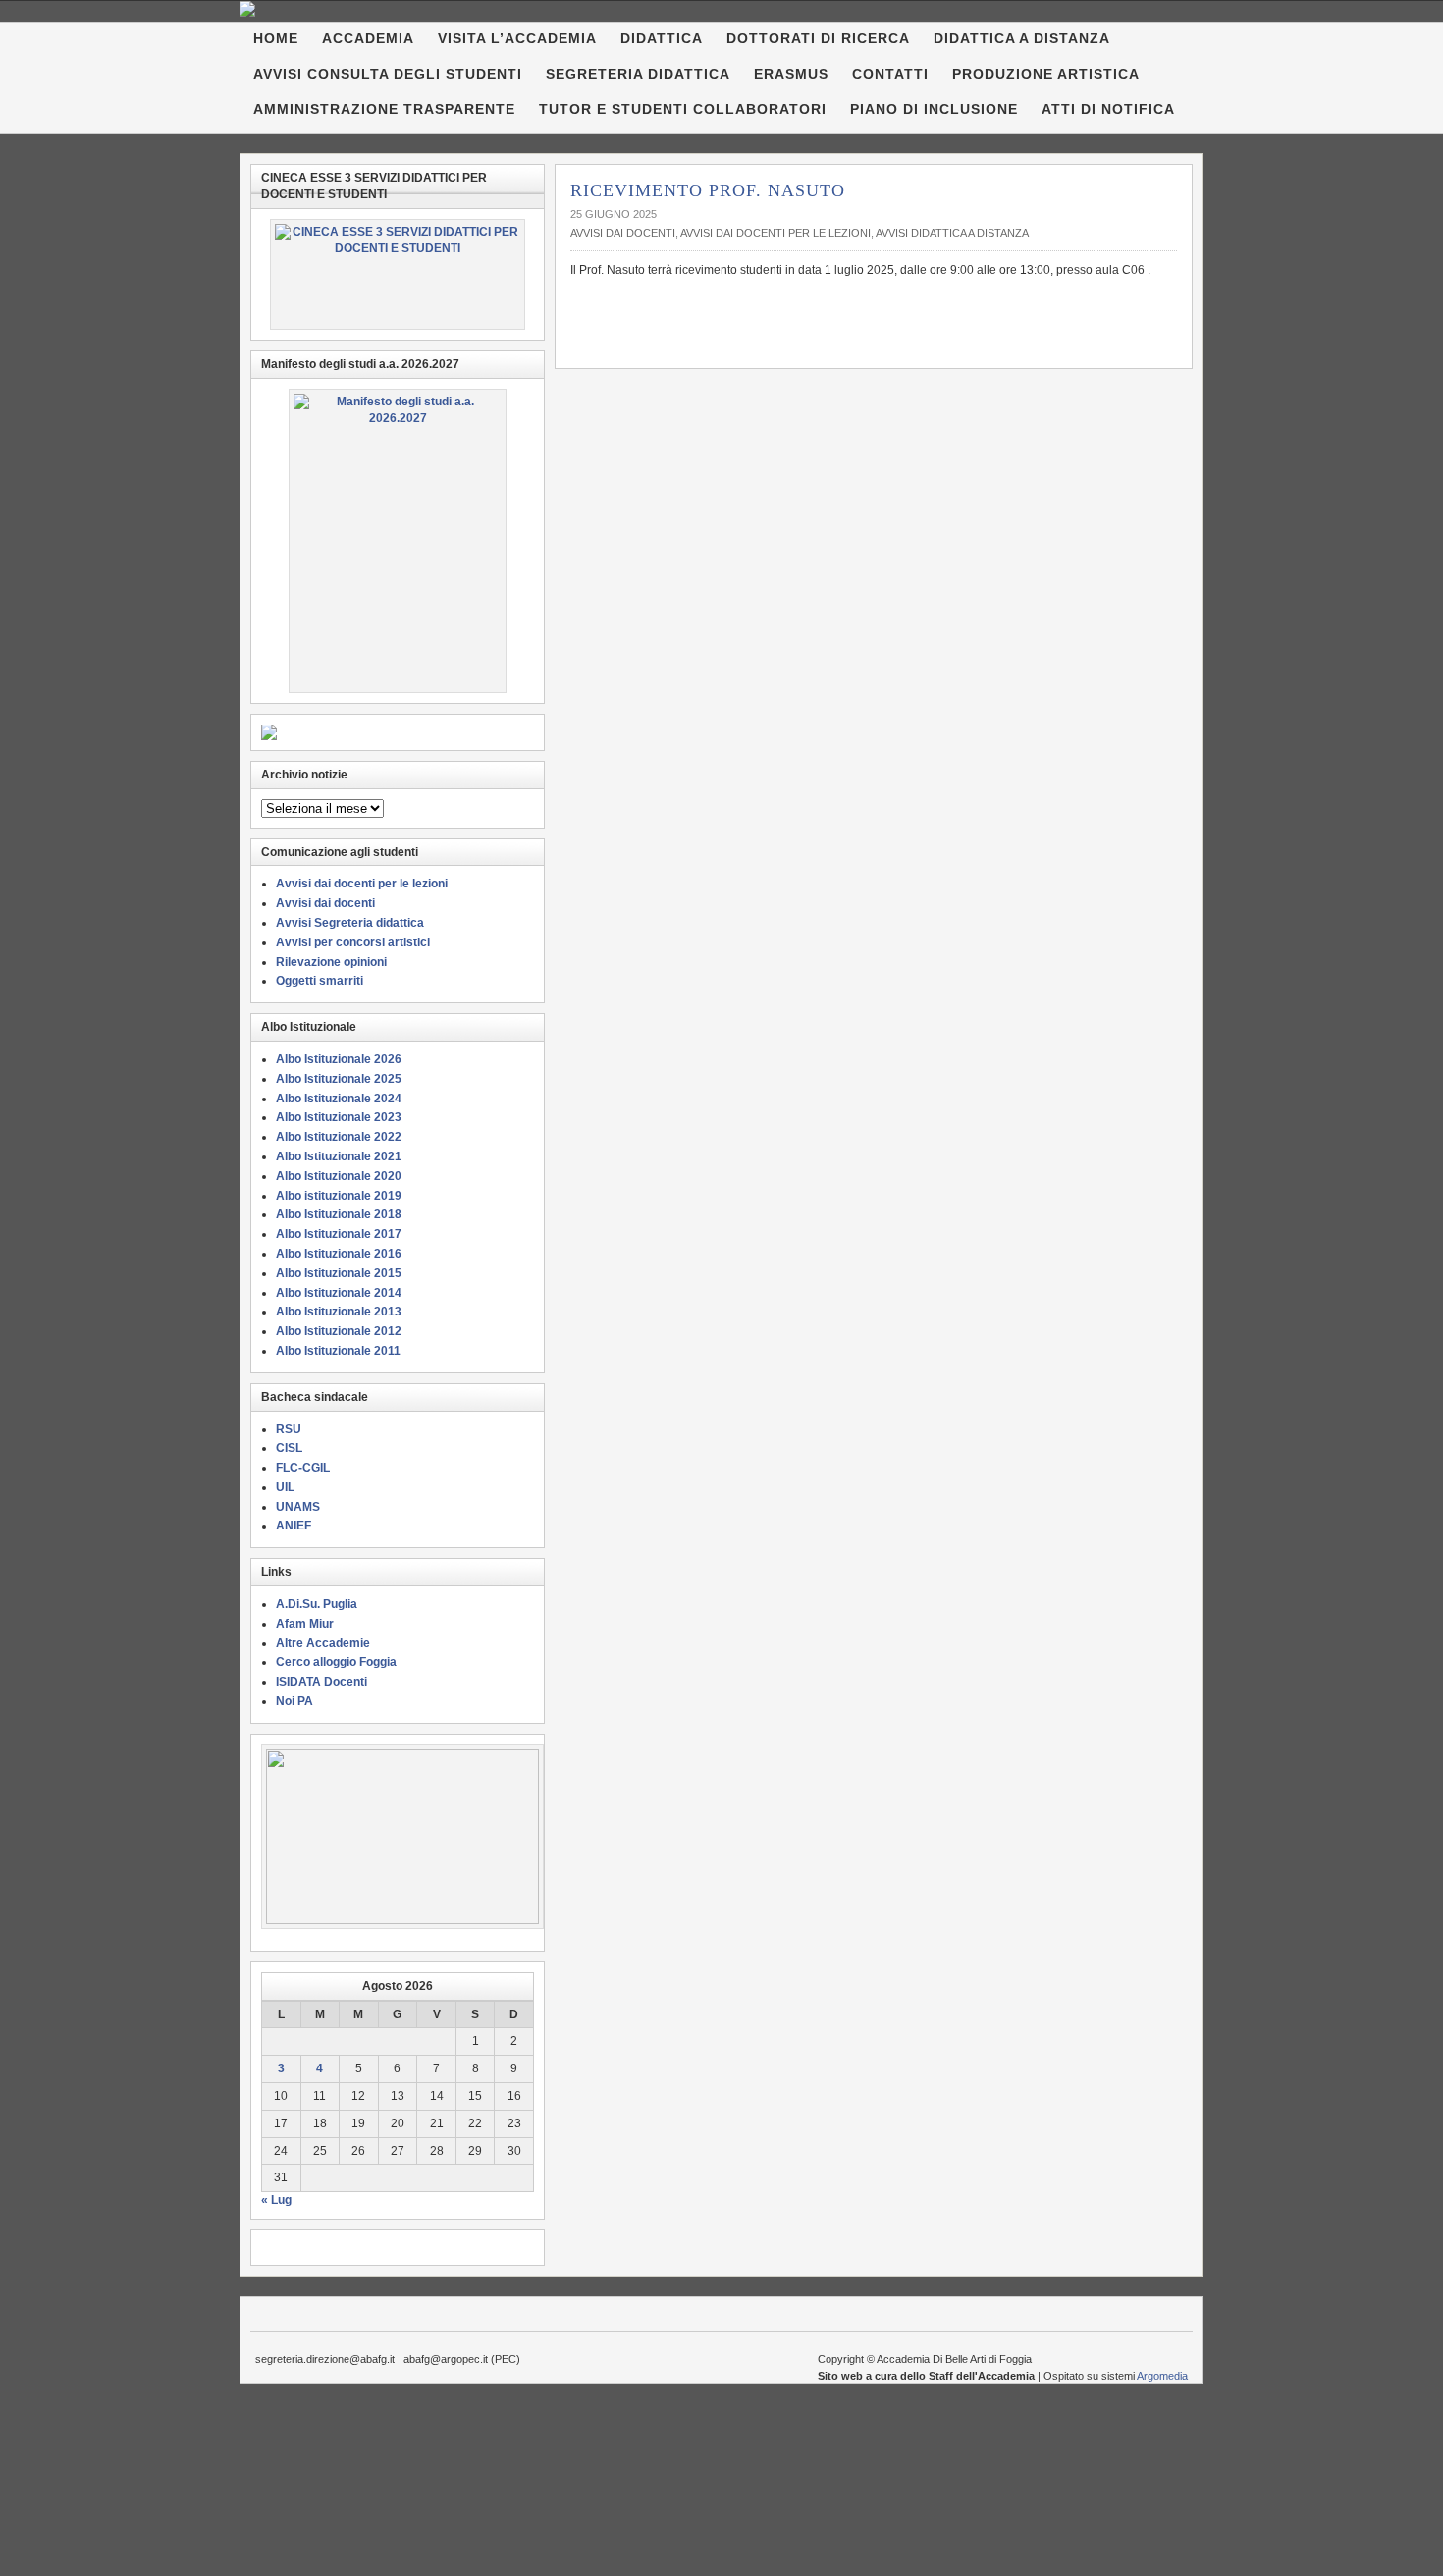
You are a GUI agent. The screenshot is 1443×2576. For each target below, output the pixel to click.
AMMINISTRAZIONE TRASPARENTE (384, 109)
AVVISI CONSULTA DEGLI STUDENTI (388, 74)
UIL (285, 1487)
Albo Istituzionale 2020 (339, 1176)
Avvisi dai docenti (623, 233)
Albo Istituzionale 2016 (339, 1254)
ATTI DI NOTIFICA (1108, 109)
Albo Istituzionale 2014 (339, 1293)
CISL (289, 1448)
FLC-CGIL (303, 1468)
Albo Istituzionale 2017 (339, 1234)
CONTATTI (890, 74)
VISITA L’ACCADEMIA (517, 38)
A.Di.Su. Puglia (317, 1604)
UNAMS (298, 1507)
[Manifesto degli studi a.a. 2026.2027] (398, 541)
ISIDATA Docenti (321, 1682)
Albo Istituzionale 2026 (339, 1059)
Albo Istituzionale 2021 (339, 1156)
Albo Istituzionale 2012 (339, 1331)
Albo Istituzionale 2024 (339, 1099)
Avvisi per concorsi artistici (353, 942)
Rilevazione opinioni (331, 962)
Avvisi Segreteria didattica (350, 923)
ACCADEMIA (368, 38)
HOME (276, 38)
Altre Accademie (323, 1643)
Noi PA (294, 1701)
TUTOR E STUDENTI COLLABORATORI (683, 109)
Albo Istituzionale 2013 (339, 1312)
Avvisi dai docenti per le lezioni (775, 233)
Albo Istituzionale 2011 (338, 1351)
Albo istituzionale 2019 (339, 1196)
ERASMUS (791, 74)
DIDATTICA (662, 38)
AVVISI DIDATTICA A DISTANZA (952, 233)
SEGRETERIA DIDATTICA (638, 74)
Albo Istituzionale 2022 (339, 1137)
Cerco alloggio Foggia (336, 1662)
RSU (289, 1429)
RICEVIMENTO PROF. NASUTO (708, 190)
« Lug (276, 2200)
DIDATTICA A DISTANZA (1022, 38)
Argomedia (1162, 2376)
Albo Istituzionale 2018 (339, 1214)
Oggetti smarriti (320, 981)
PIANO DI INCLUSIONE (934, 109)
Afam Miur (305, 1624)
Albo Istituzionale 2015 (339, 1273)
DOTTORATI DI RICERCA (818, 38)
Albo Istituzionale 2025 (339, 1079)
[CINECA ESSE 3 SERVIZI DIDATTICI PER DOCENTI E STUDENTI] (398, 274)
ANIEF (294, 1526)
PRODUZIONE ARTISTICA (1046, 74)
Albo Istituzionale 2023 (339, 1117)
